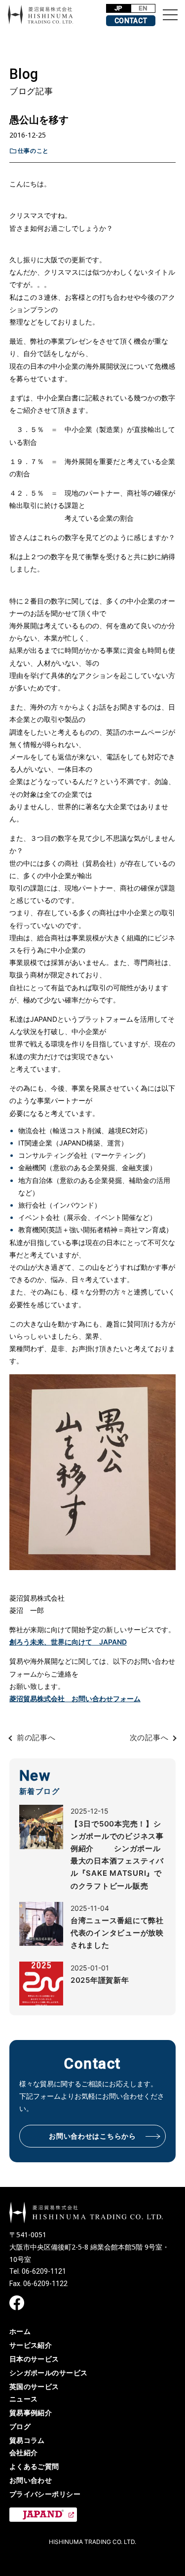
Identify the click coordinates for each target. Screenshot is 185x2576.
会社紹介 (24, 2452)
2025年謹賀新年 (100, 1980)
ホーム (20, 2331)
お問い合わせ (31, 2480)
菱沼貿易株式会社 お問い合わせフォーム (75, 1699)
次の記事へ (149, 1737)
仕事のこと (33, 151)
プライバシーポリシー (45, 2494)
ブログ (20, 2426)
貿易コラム (27, 2440)
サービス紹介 (31, 2345)
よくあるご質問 (34, 2466)
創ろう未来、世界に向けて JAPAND (68, 1642)
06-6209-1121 (44, 2271)
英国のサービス (34, 2386)
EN (143, 8)
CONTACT (131, 21)
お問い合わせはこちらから (92, 2136)
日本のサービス (34, 2359)
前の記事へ (36, 1737)
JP (119, 8)
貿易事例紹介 (31, 2413)
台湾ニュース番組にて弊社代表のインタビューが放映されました (117, 1933)
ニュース (24, 2399)
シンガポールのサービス (49, 2373)
